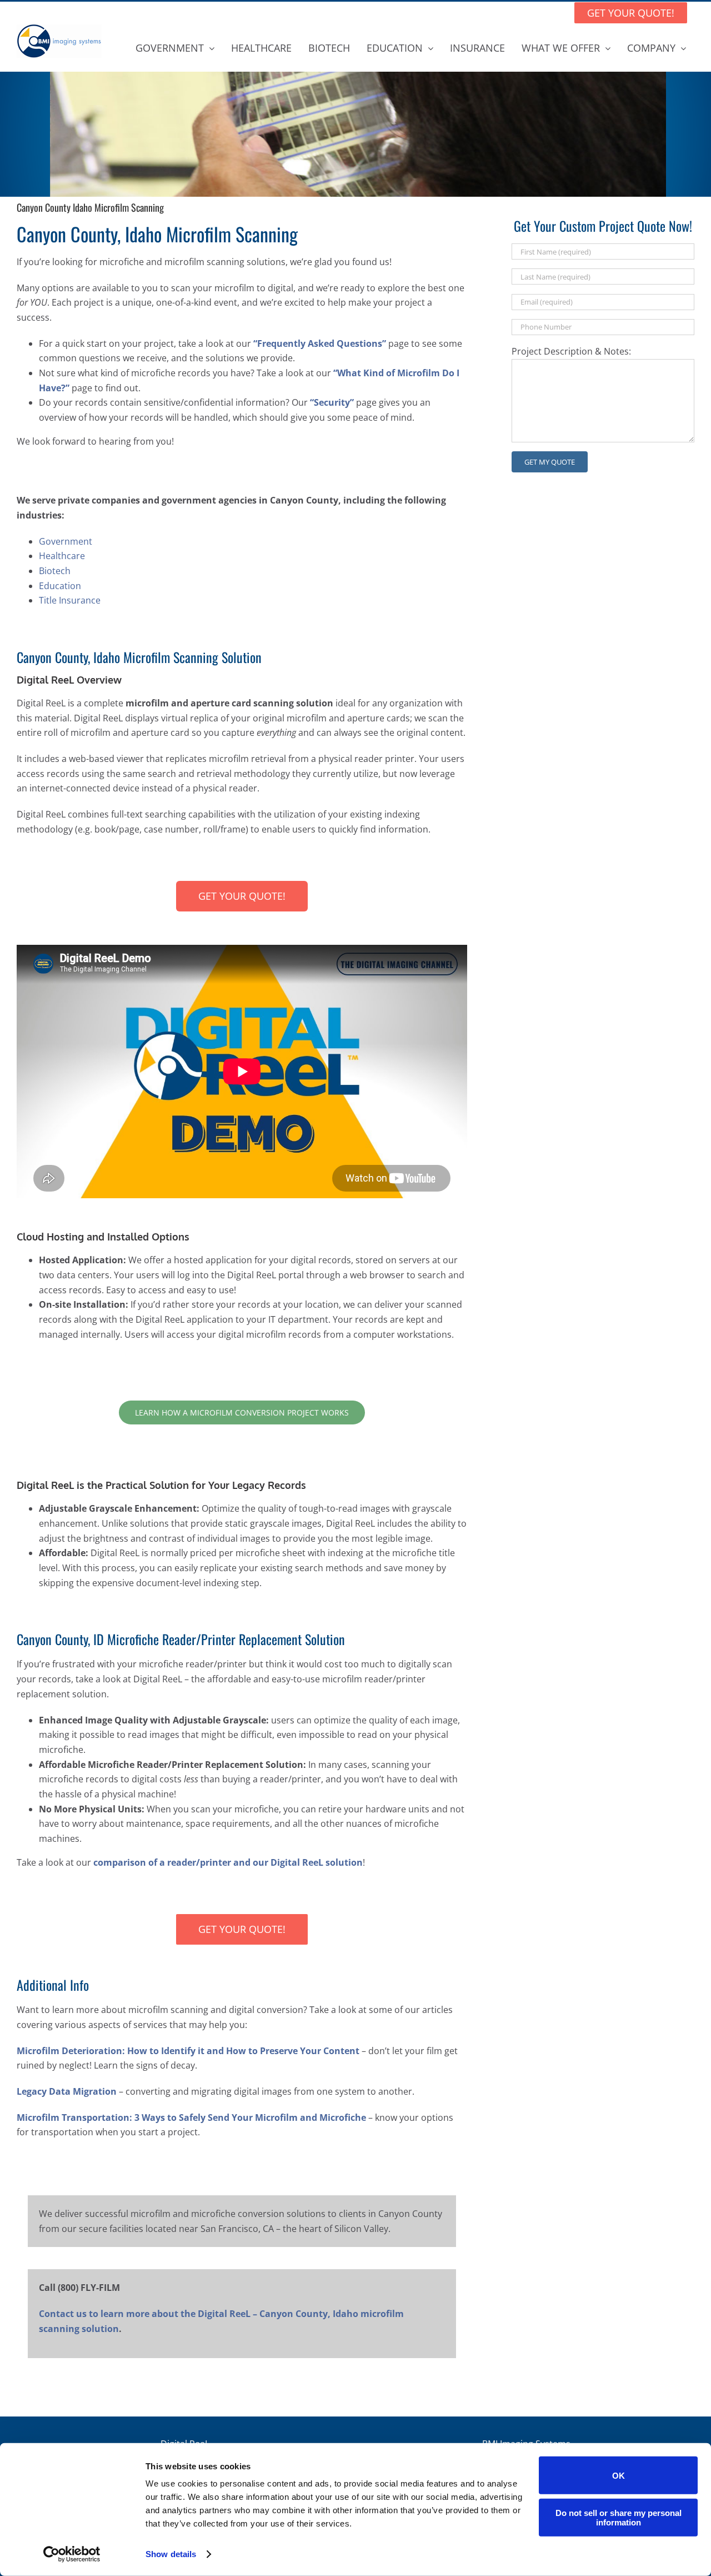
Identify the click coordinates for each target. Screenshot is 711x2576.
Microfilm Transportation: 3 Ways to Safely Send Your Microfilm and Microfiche (191, 2117)
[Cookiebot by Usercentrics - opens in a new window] (72, 2554)
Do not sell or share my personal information (619, 2517)
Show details (171, 2554)
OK (619, 2475)
